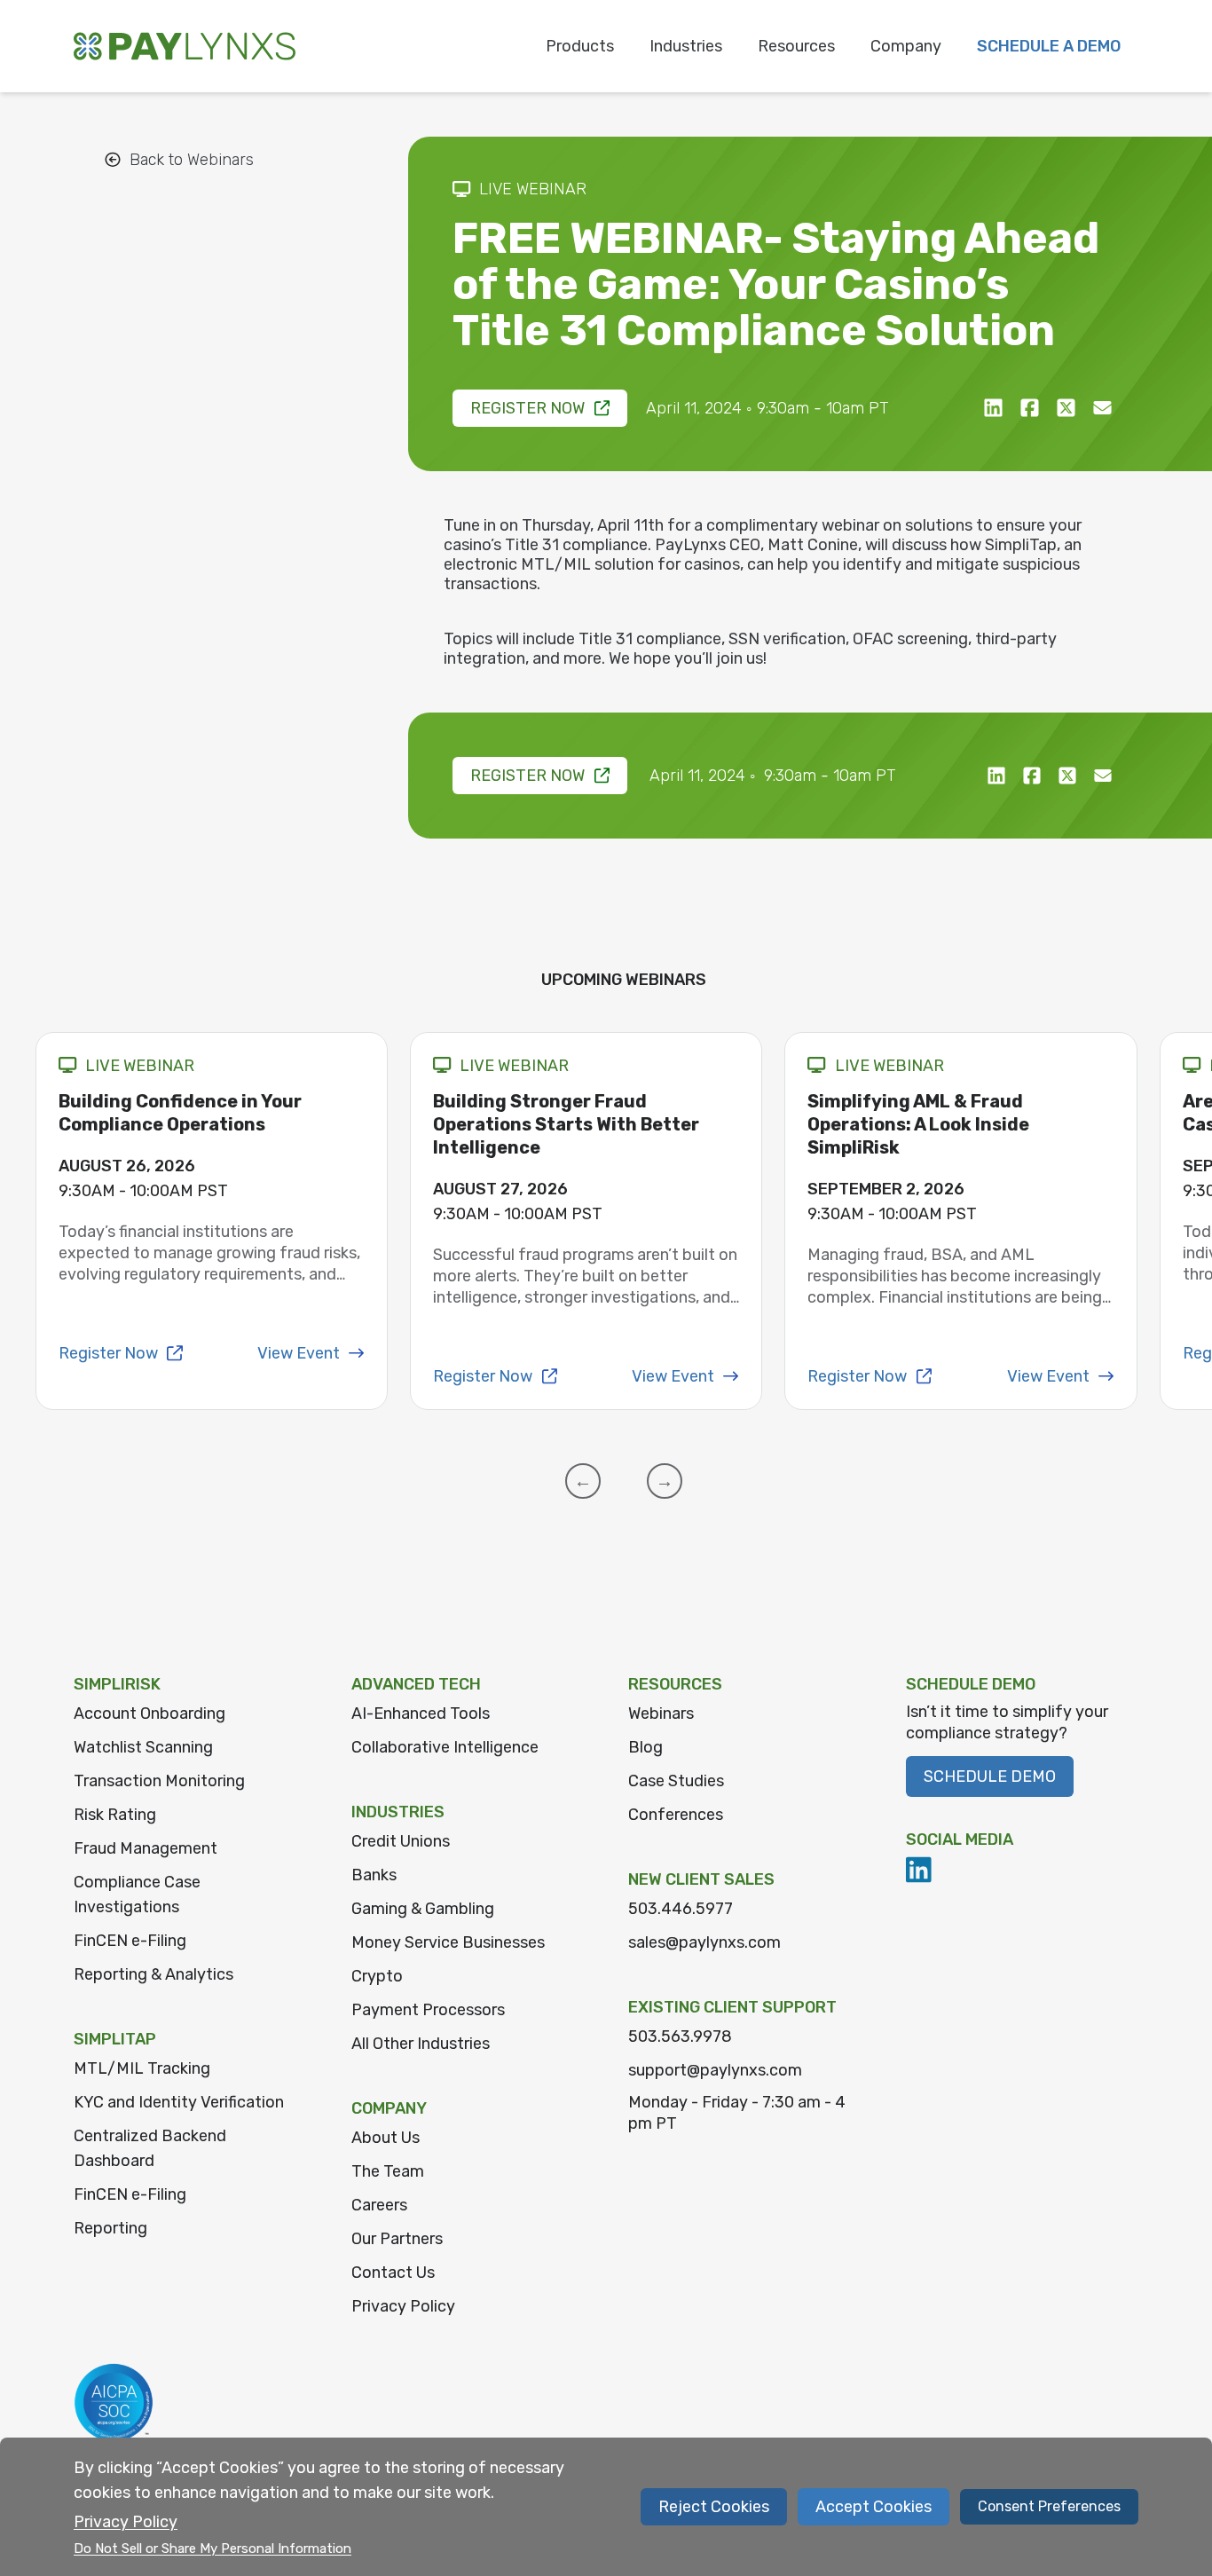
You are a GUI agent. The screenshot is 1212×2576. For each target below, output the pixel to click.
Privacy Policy (403, 2306)
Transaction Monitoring (159, 1781)
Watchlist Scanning (143, 1747)
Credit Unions (401, 1841)
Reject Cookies (714, 2507)
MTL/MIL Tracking (142, 2068)
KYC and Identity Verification (179, 2102)
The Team (388, 2171)
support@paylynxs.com (715, 2070)
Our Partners (397, 2239)
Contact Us (393, 2273)
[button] (583, 1481)
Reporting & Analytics (153, 1974)
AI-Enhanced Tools (421, 1713)
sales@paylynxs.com (704, 1942)
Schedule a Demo (1049, 46)
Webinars (661, 1713)
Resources (796, 46)
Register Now (527, 408)
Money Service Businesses (448, 1942)
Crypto (377, 1976)
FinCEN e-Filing (130, 1941)
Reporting (110, 2228)
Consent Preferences (1049, 2506)
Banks (374, 1875)
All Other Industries (421, 2044)
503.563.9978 (680, 2036)
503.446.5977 (681, 1909)
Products (580, 46)
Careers (379, 2205)
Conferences (676, 1815)
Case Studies (676, 1781)
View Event (299, 1353)
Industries (686, 46)
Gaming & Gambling (423, 1909)
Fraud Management (146, 1848)
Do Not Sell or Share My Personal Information (212, 2548)
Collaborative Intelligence (445, 1747)
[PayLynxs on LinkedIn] (919, 1870)
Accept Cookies (874, 2507)
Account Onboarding (150, 1713)
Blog (645, 1747)
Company (906, 46)
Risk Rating (115, 1815)
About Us (386, 2138)
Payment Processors (428, 2010)
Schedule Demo (990, 1776)
